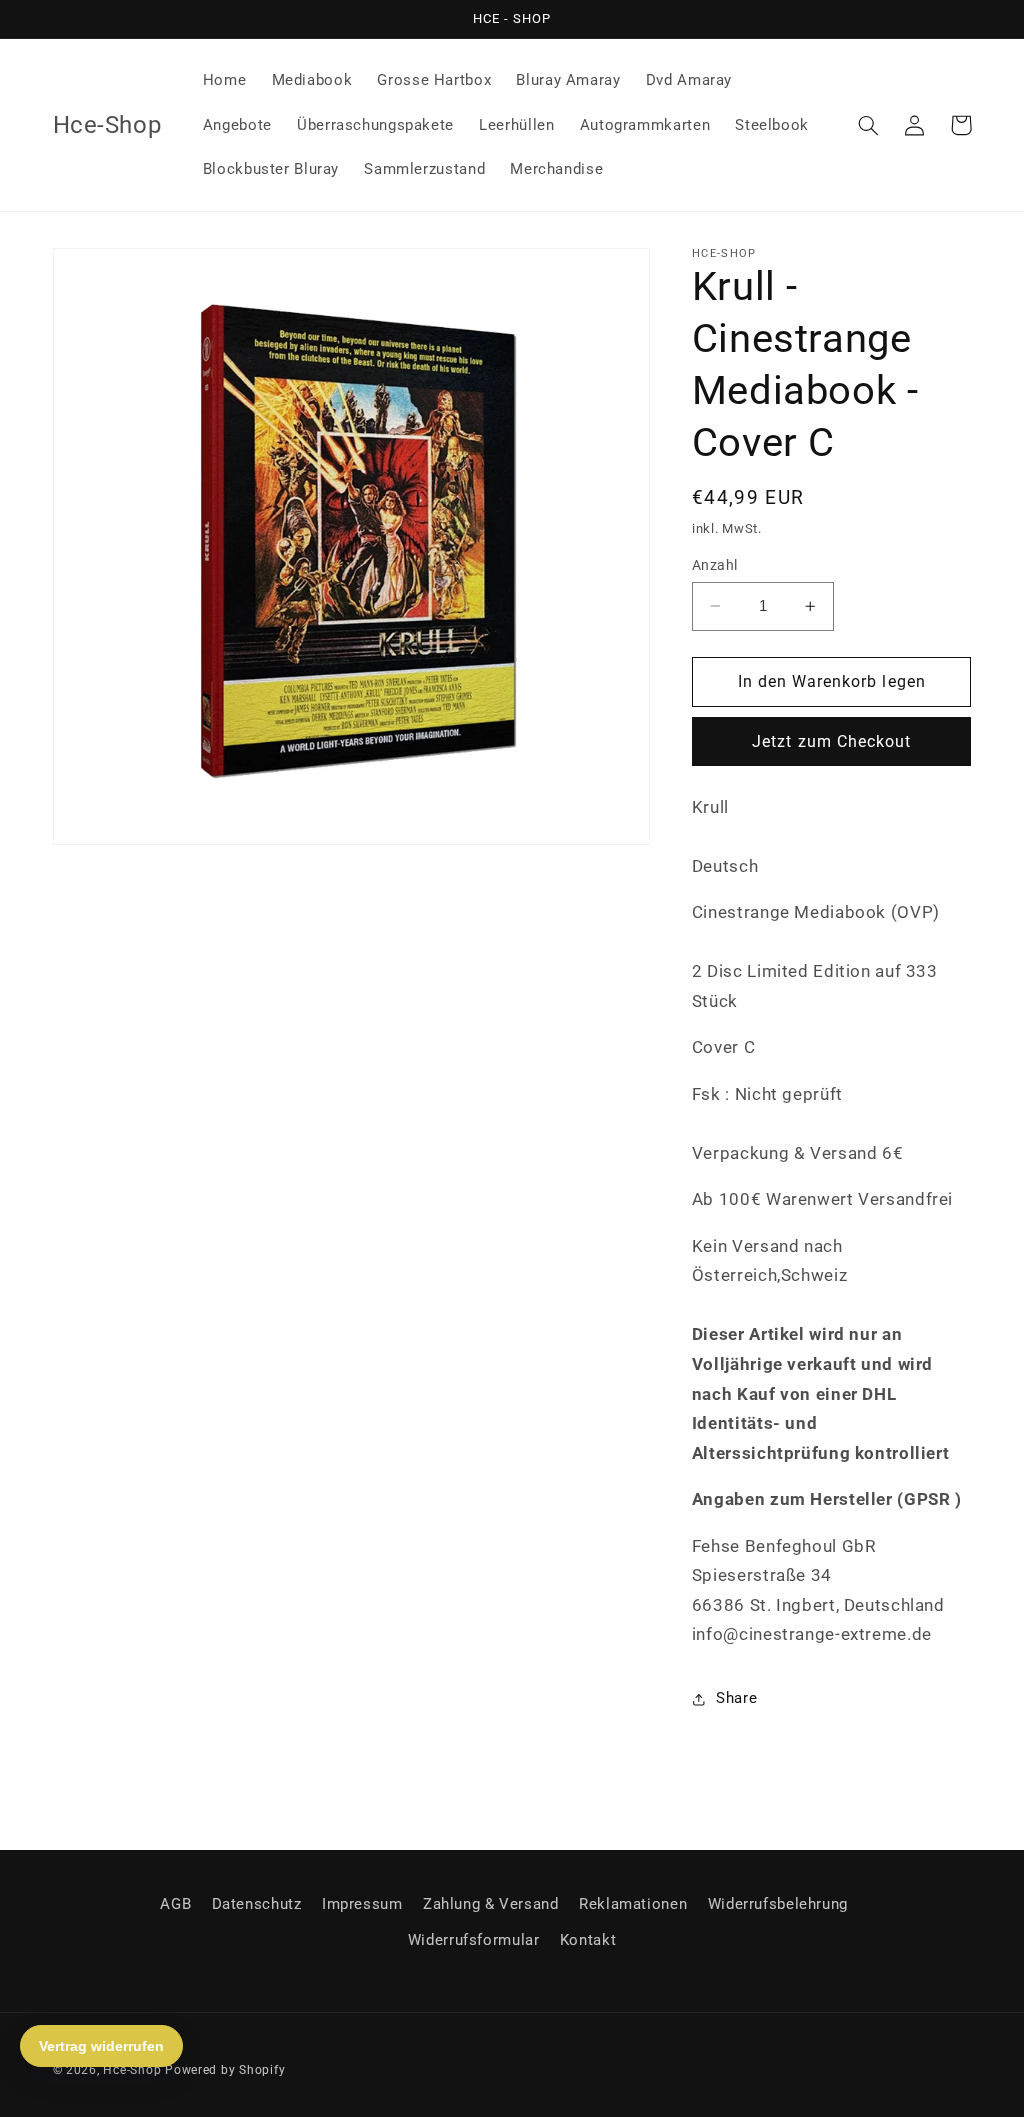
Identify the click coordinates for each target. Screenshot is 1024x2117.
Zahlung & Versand (491, 1904)
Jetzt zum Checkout (831, 741)
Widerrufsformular (474, 1940)
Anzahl (715, 565)
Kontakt (588, 1940)
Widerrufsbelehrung (778, 1904)
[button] (869, 125)
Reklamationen (633, 1904)
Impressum (362, 1904)
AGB (175, 1904)
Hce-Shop (132, 2070)
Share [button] (736, 1698)
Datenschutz (257, 1904)
